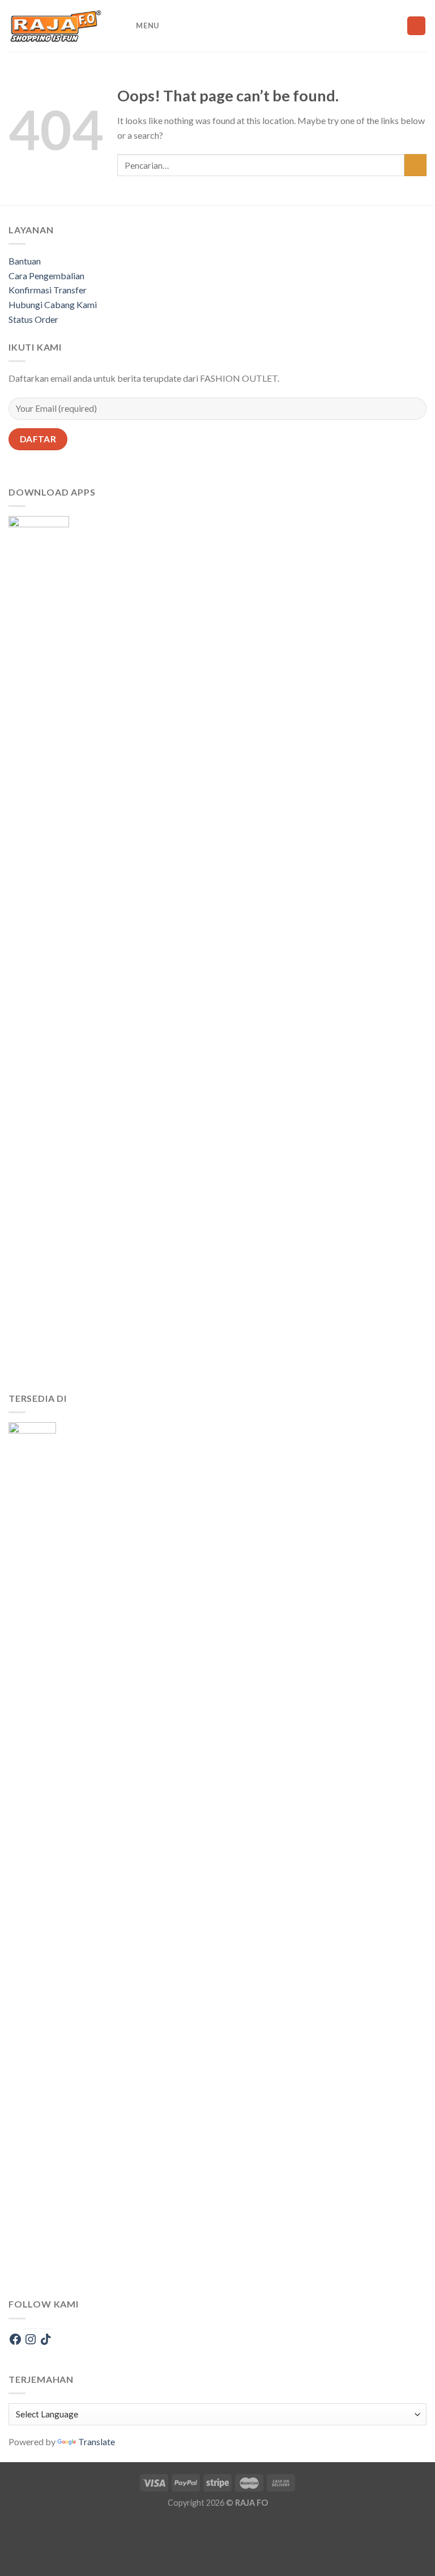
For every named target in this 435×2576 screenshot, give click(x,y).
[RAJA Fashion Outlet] (56, 26)
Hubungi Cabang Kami (53, 304)
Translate (97, 2441)
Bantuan (25, 261)
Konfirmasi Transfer (48, 290)
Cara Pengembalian (46, 276)
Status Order (33, 319)
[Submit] (415, 165)
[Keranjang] (416, 26)
